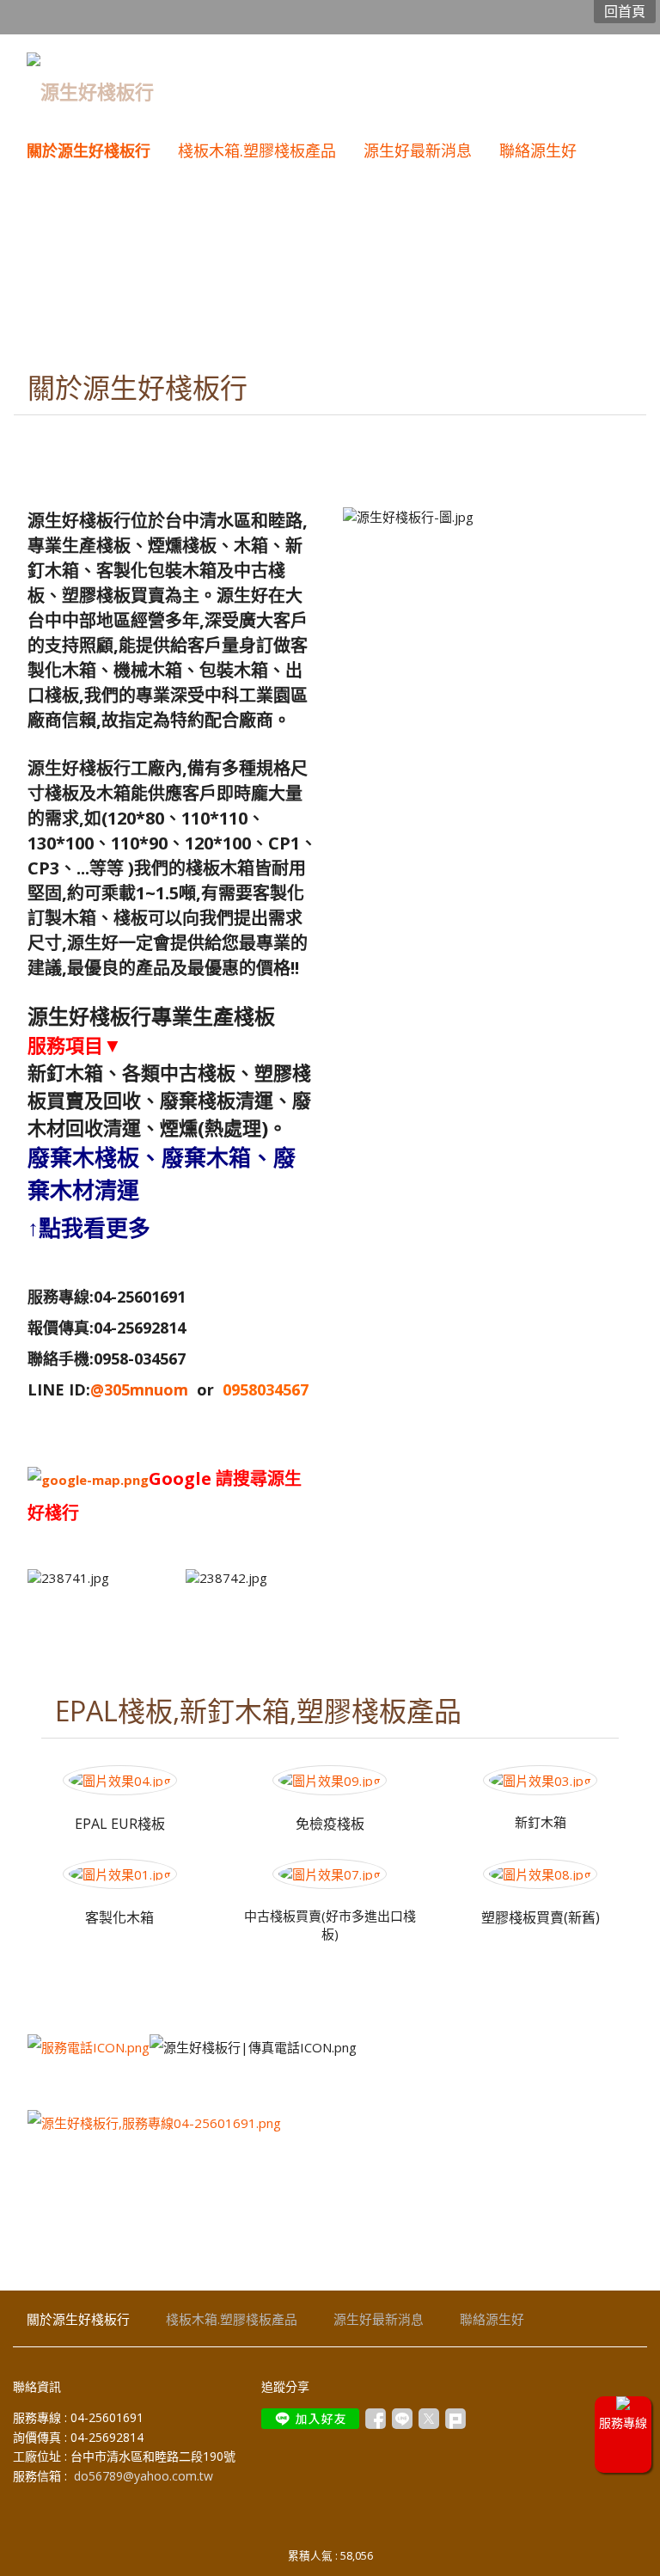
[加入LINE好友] (310, 2419)
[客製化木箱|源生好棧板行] (120, 1874)
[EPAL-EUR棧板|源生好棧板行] (120, 1781)
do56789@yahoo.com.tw (144, 2476)
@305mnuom (139, 1389)
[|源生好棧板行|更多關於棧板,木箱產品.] (154, 2123)
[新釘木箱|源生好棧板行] (540, 1781)
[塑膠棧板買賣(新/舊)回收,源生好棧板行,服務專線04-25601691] (540, 1874)
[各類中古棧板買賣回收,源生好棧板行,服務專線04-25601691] (330, 1874)
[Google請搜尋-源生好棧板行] (88, 1480)
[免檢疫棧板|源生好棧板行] (330, 1781)
